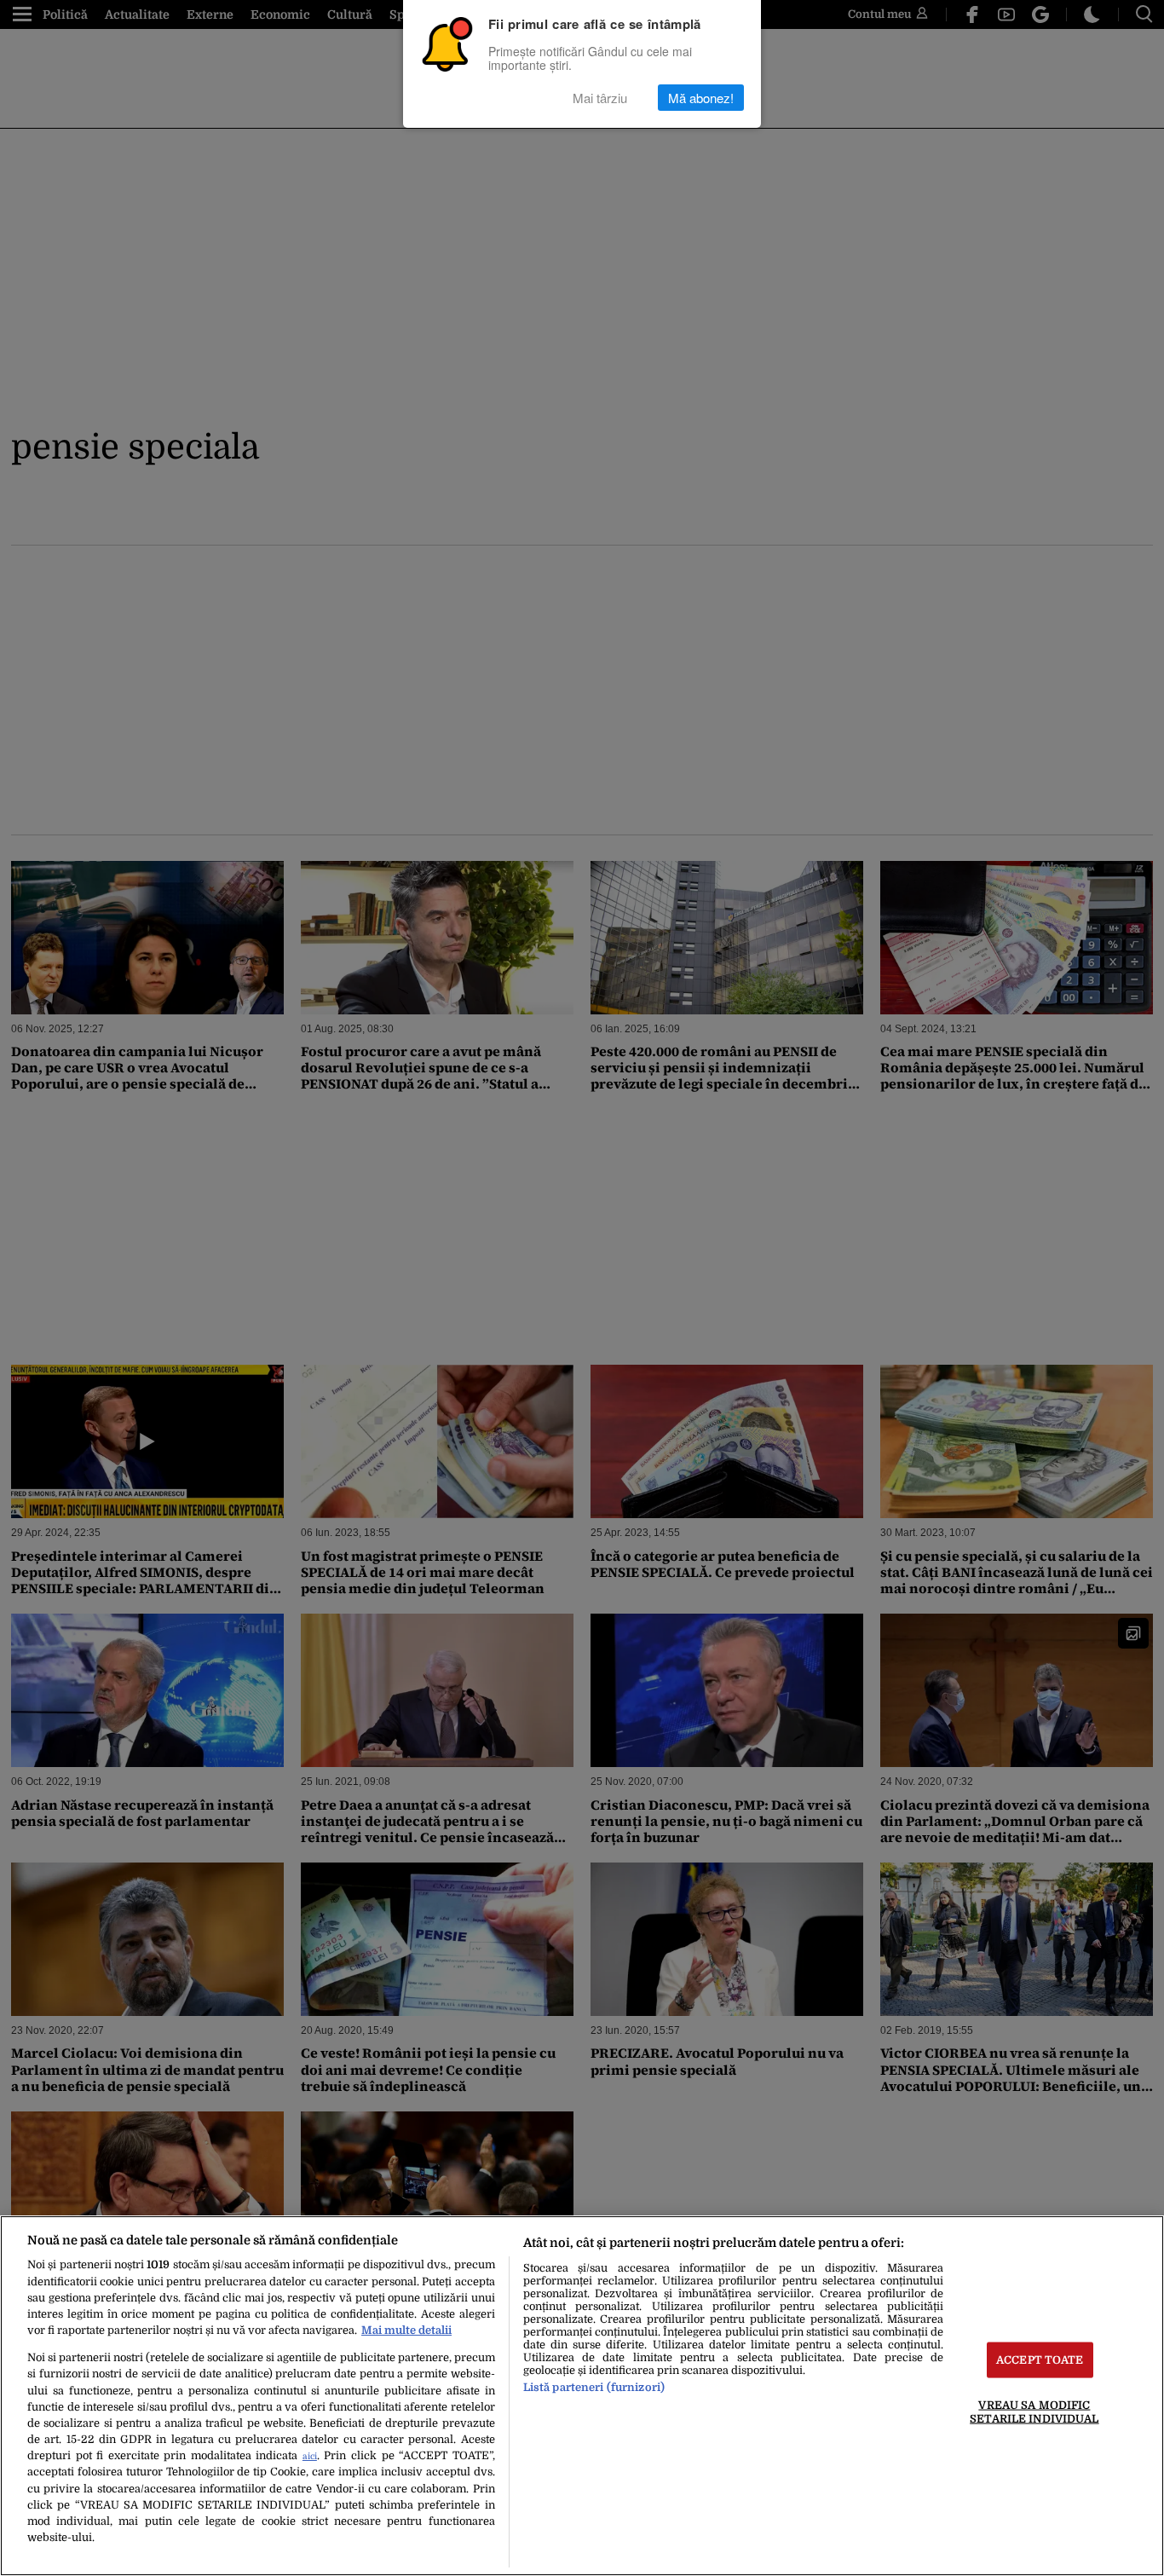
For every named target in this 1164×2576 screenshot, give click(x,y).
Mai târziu (600, 98)
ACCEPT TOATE (1040, 2360)
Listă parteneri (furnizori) (594, 2387)
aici (310, 2456)
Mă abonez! (701, 98)
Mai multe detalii (406, 2330)
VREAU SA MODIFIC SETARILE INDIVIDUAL (1034, 2411)
